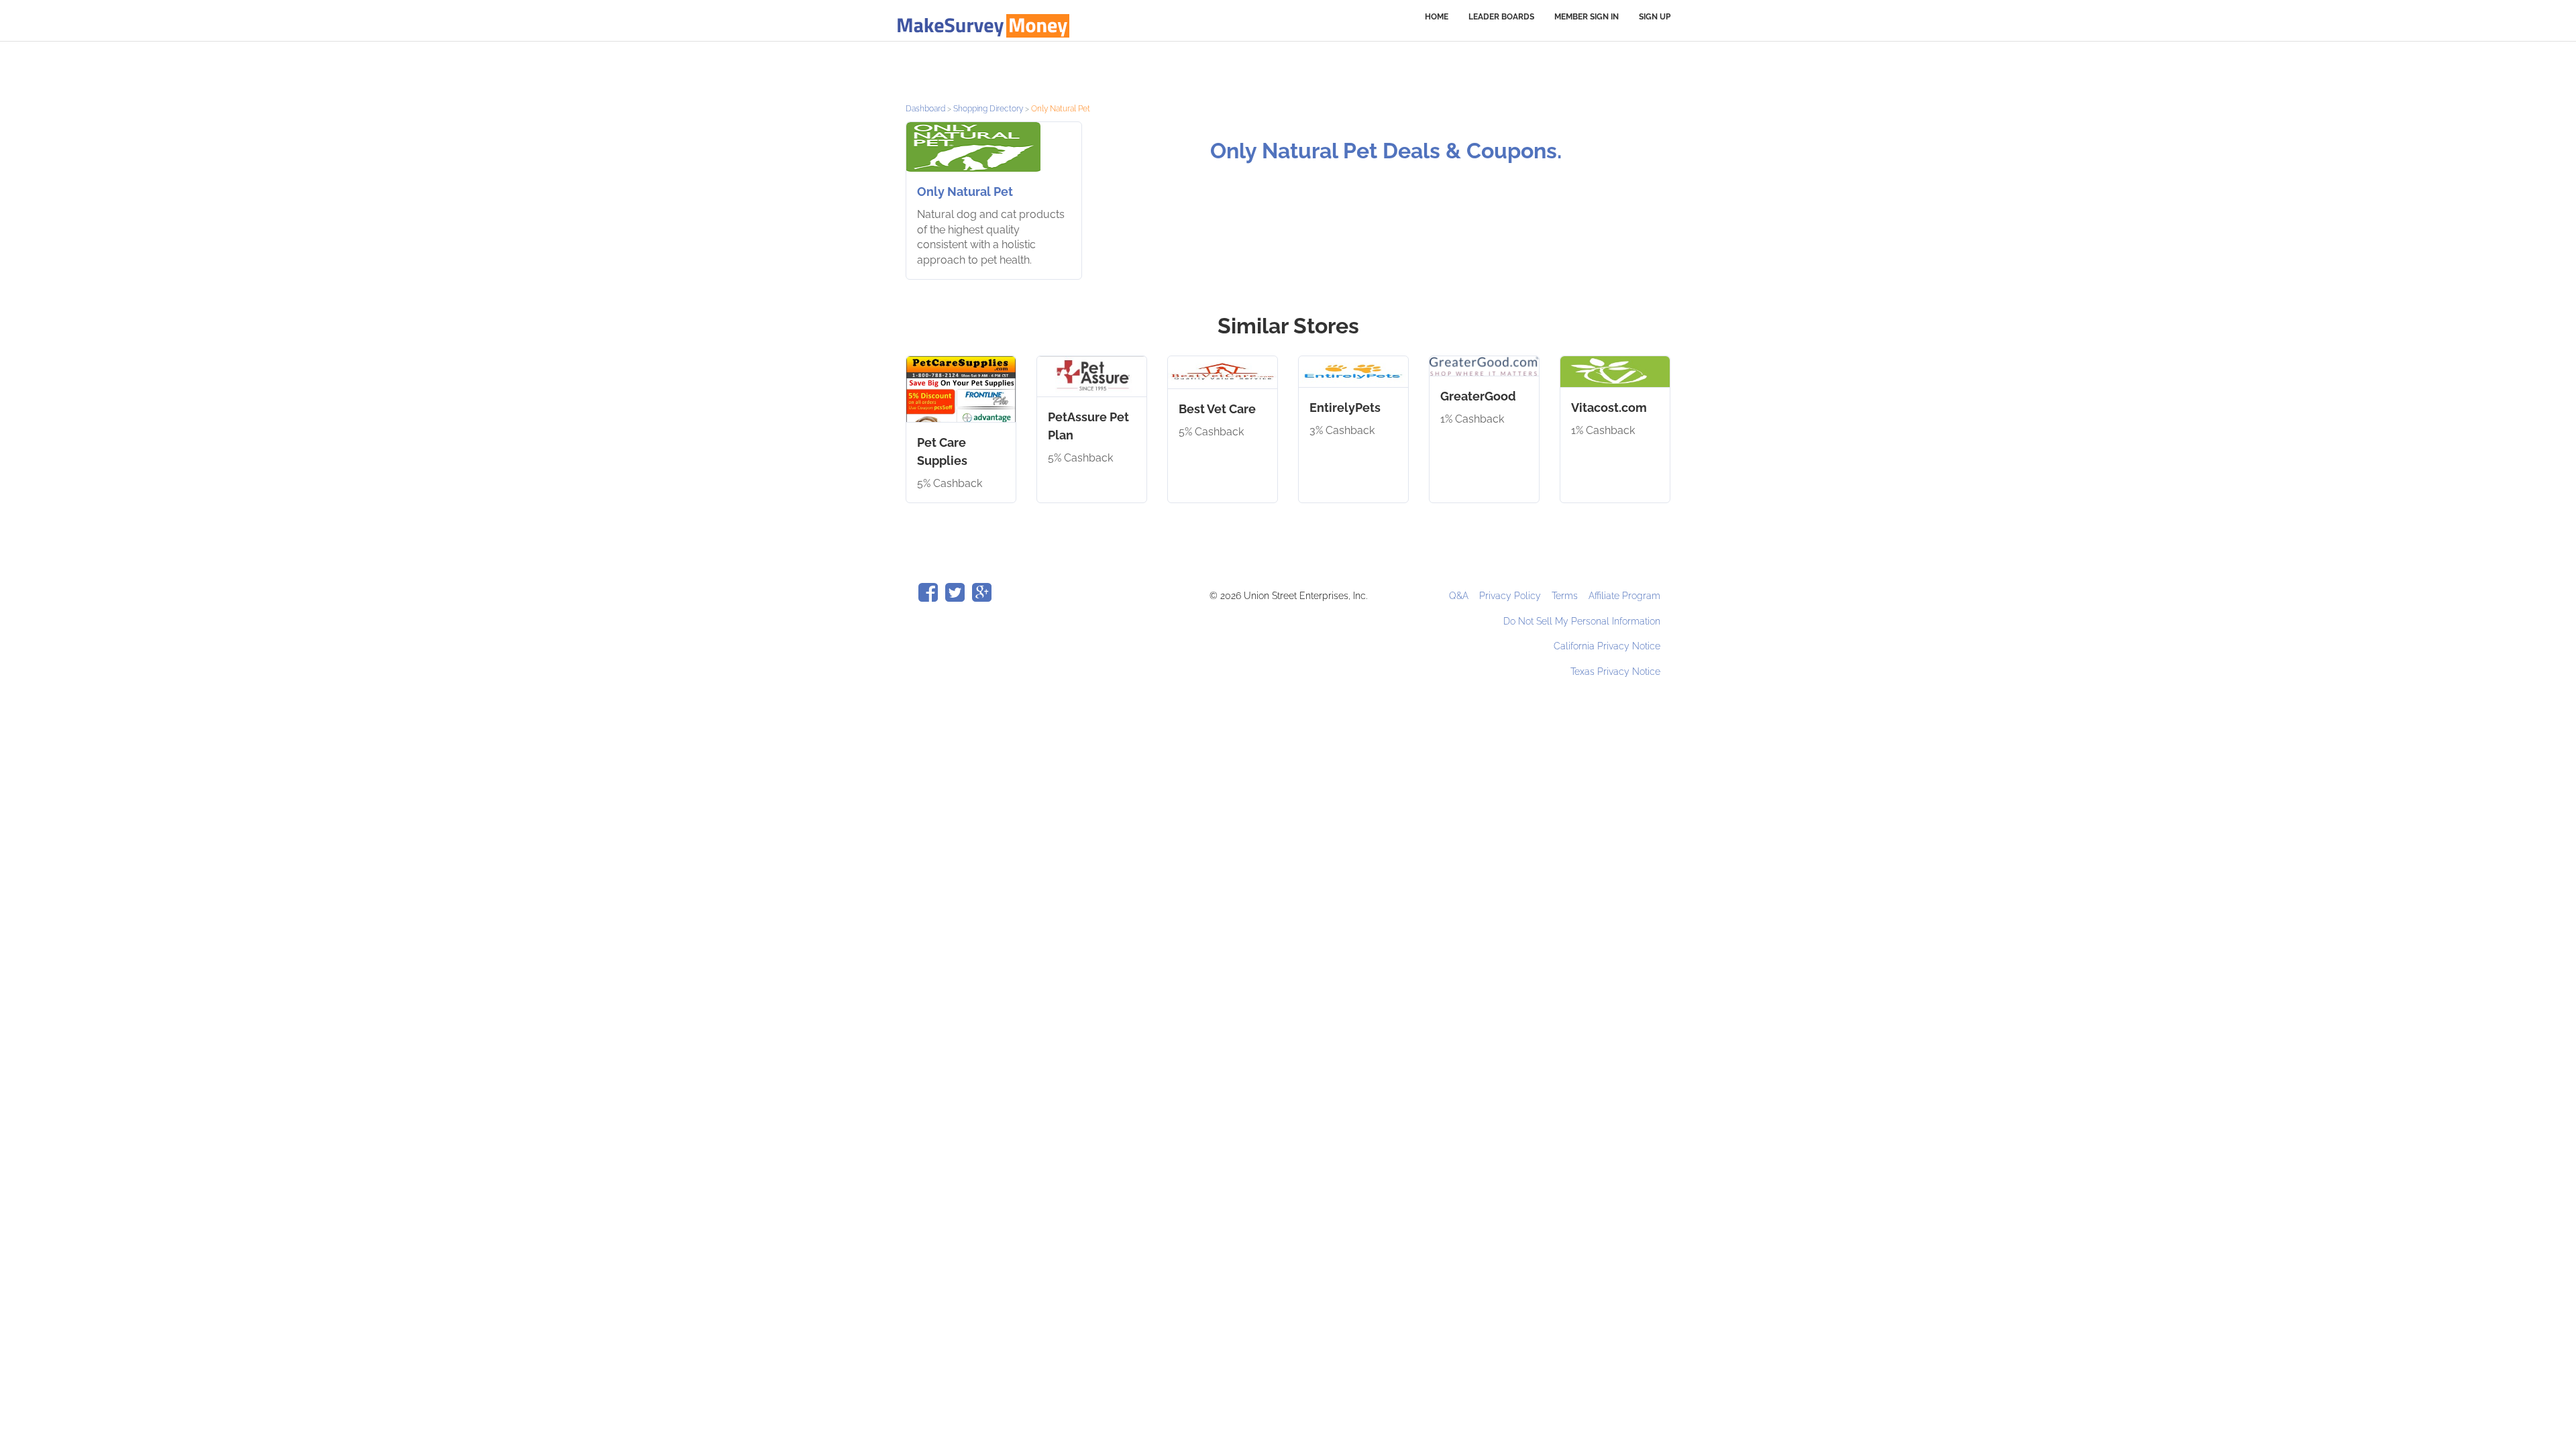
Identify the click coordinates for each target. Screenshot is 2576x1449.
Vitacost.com (1609, 408)
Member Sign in (1587, 17)
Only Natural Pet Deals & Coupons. (1386, 151)
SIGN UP (1655, 17)
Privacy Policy (1511, 596)
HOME (1437, 17)
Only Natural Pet (965, 192)
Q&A (1460, 596)
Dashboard (925, 109)
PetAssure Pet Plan (1088, 426)
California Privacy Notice (1607, 646)
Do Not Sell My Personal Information (1582, 621)
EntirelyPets (1345, 408)
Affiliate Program (1624, 596)
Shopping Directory (988, 109)
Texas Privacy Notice (1615, 672)
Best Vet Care (1217, 409)
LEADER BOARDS (1501, 17)
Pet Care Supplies (942, 451)
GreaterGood (1478, 396)
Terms (1566, 596)
